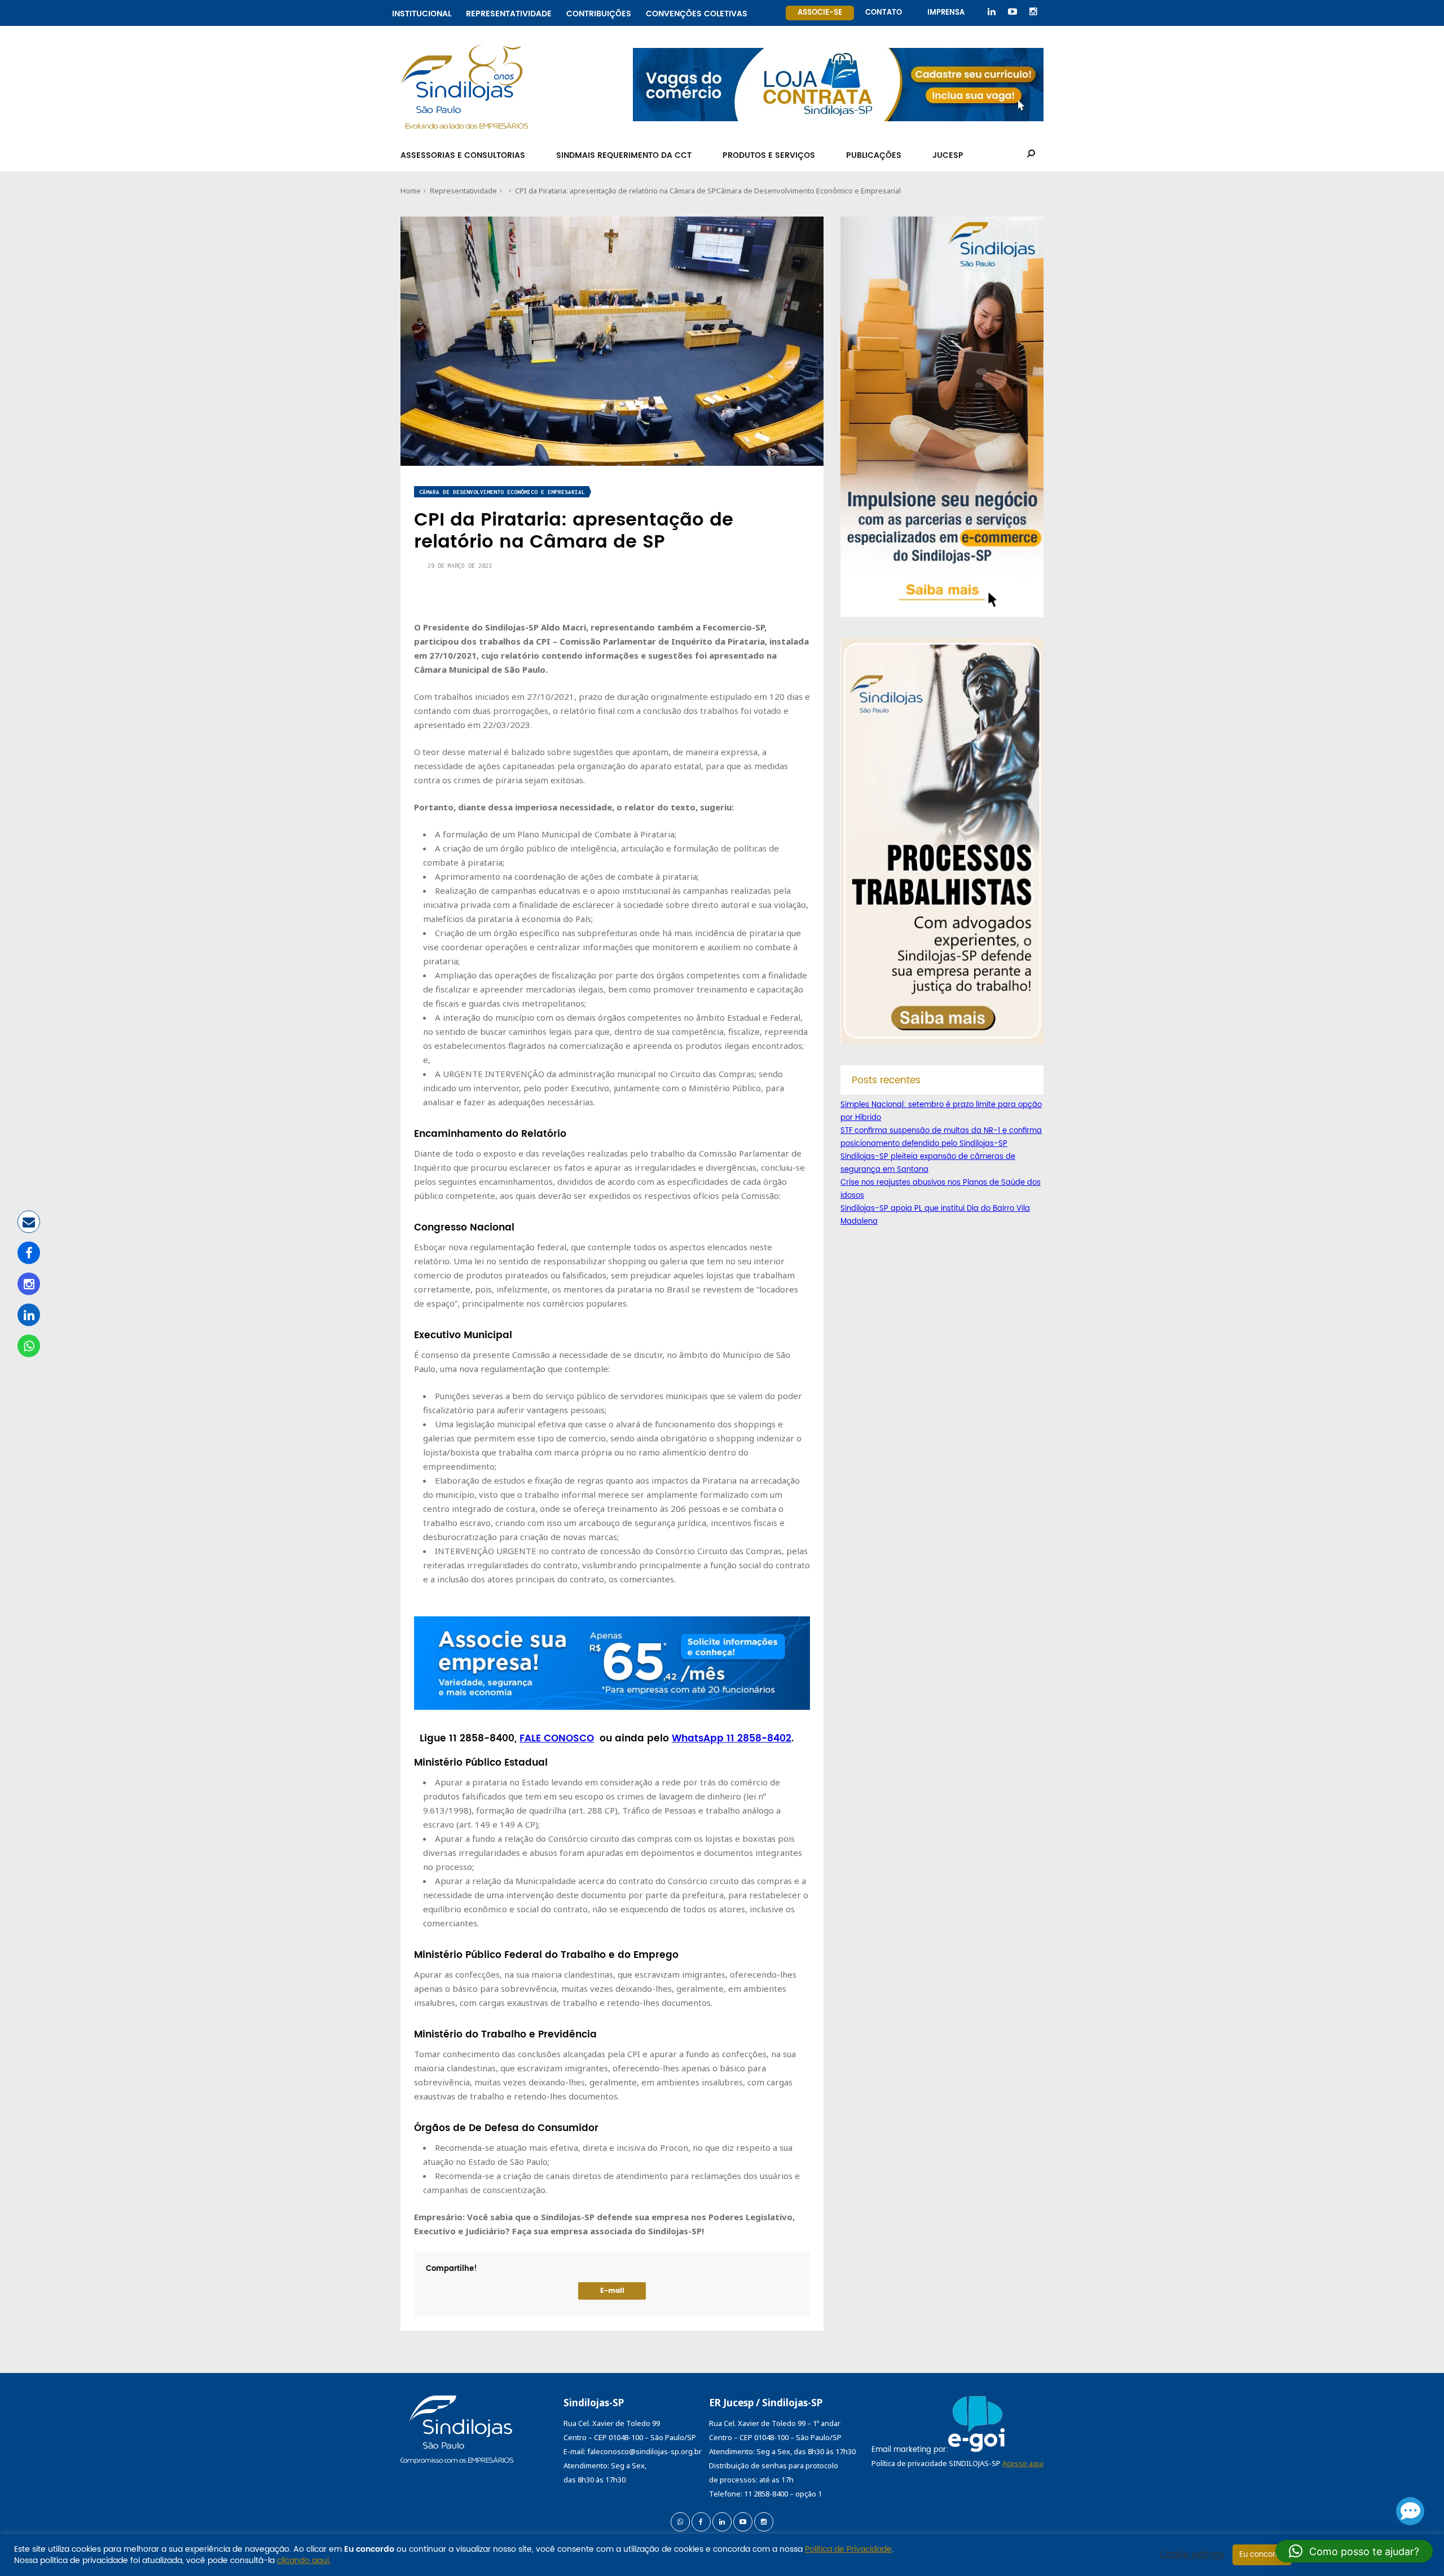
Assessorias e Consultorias (463, 155)
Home (411, 191)
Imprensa (946, 13)
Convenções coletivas (697, 12)
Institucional (422, 12)
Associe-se (820, 13)
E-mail (612, 2291)
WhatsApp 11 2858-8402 (732, 1739)
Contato (884, 13)
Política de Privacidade (848, 2549)
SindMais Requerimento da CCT (624, 155)
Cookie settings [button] (1192, 2555)
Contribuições (599, 12)
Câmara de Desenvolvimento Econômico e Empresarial (809, 191)
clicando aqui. (304, 2560)
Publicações (874, 155)
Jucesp (948, 155)
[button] (1354, 2551)
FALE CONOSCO (557, 1739)
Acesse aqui (1023, 2463)
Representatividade (509, 12)
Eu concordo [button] (1262, 2555)
